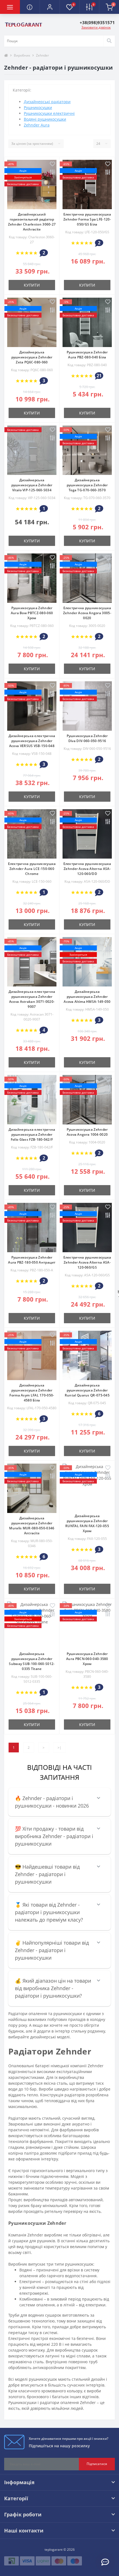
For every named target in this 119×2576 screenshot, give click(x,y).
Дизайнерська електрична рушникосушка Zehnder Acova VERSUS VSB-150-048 (32, 741)
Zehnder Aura (37, 125)
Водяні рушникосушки (45, 119)
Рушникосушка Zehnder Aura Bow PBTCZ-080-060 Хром (32, 613)
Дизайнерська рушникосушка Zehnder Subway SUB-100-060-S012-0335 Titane (32, 1661)
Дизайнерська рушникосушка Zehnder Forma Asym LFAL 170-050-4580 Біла (32, 1393)
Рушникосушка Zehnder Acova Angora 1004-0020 (87, 1132)
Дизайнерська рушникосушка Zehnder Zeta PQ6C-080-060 (32, 357)
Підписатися (97, 2464)
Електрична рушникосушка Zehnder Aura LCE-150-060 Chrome (32, 869)
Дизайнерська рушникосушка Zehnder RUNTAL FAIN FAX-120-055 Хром (87, 1523)
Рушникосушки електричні (49, 113)
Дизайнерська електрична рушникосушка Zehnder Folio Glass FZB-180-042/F (32, 1134)
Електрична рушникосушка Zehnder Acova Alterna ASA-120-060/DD (87, 869)
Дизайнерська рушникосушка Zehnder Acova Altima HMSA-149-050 (87, 997)
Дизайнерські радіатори (47, 102)
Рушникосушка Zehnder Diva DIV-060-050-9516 (87, 738)
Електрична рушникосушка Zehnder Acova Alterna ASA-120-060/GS (87, 1262)
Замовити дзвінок (96, 27)
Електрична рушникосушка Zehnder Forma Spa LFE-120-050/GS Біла (87, 219)
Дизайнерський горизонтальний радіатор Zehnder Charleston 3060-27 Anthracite (32, 222)
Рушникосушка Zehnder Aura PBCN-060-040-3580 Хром (87, 1659)
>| (59, 1748)
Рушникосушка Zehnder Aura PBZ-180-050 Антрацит (32, 1260)
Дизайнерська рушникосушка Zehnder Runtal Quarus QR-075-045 (87, 1390)
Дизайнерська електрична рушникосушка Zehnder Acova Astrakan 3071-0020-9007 (32, 999)
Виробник (22, 55)
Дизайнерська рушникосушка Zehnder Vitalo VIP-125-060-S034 (32, 485)
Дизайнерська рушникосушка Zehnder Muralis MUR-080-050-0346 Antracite (32, 1526)
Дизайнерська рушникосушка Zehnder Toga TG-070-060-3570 (87, 485)
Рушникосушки (38, 107)
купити (32, 285)
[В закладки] (52, 164)
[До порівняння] (52, 173)
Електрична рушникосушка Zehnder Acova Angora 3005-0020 (87, 613)
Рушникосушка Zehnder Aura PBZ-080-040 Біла (87, 355)
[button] (50, 7)
